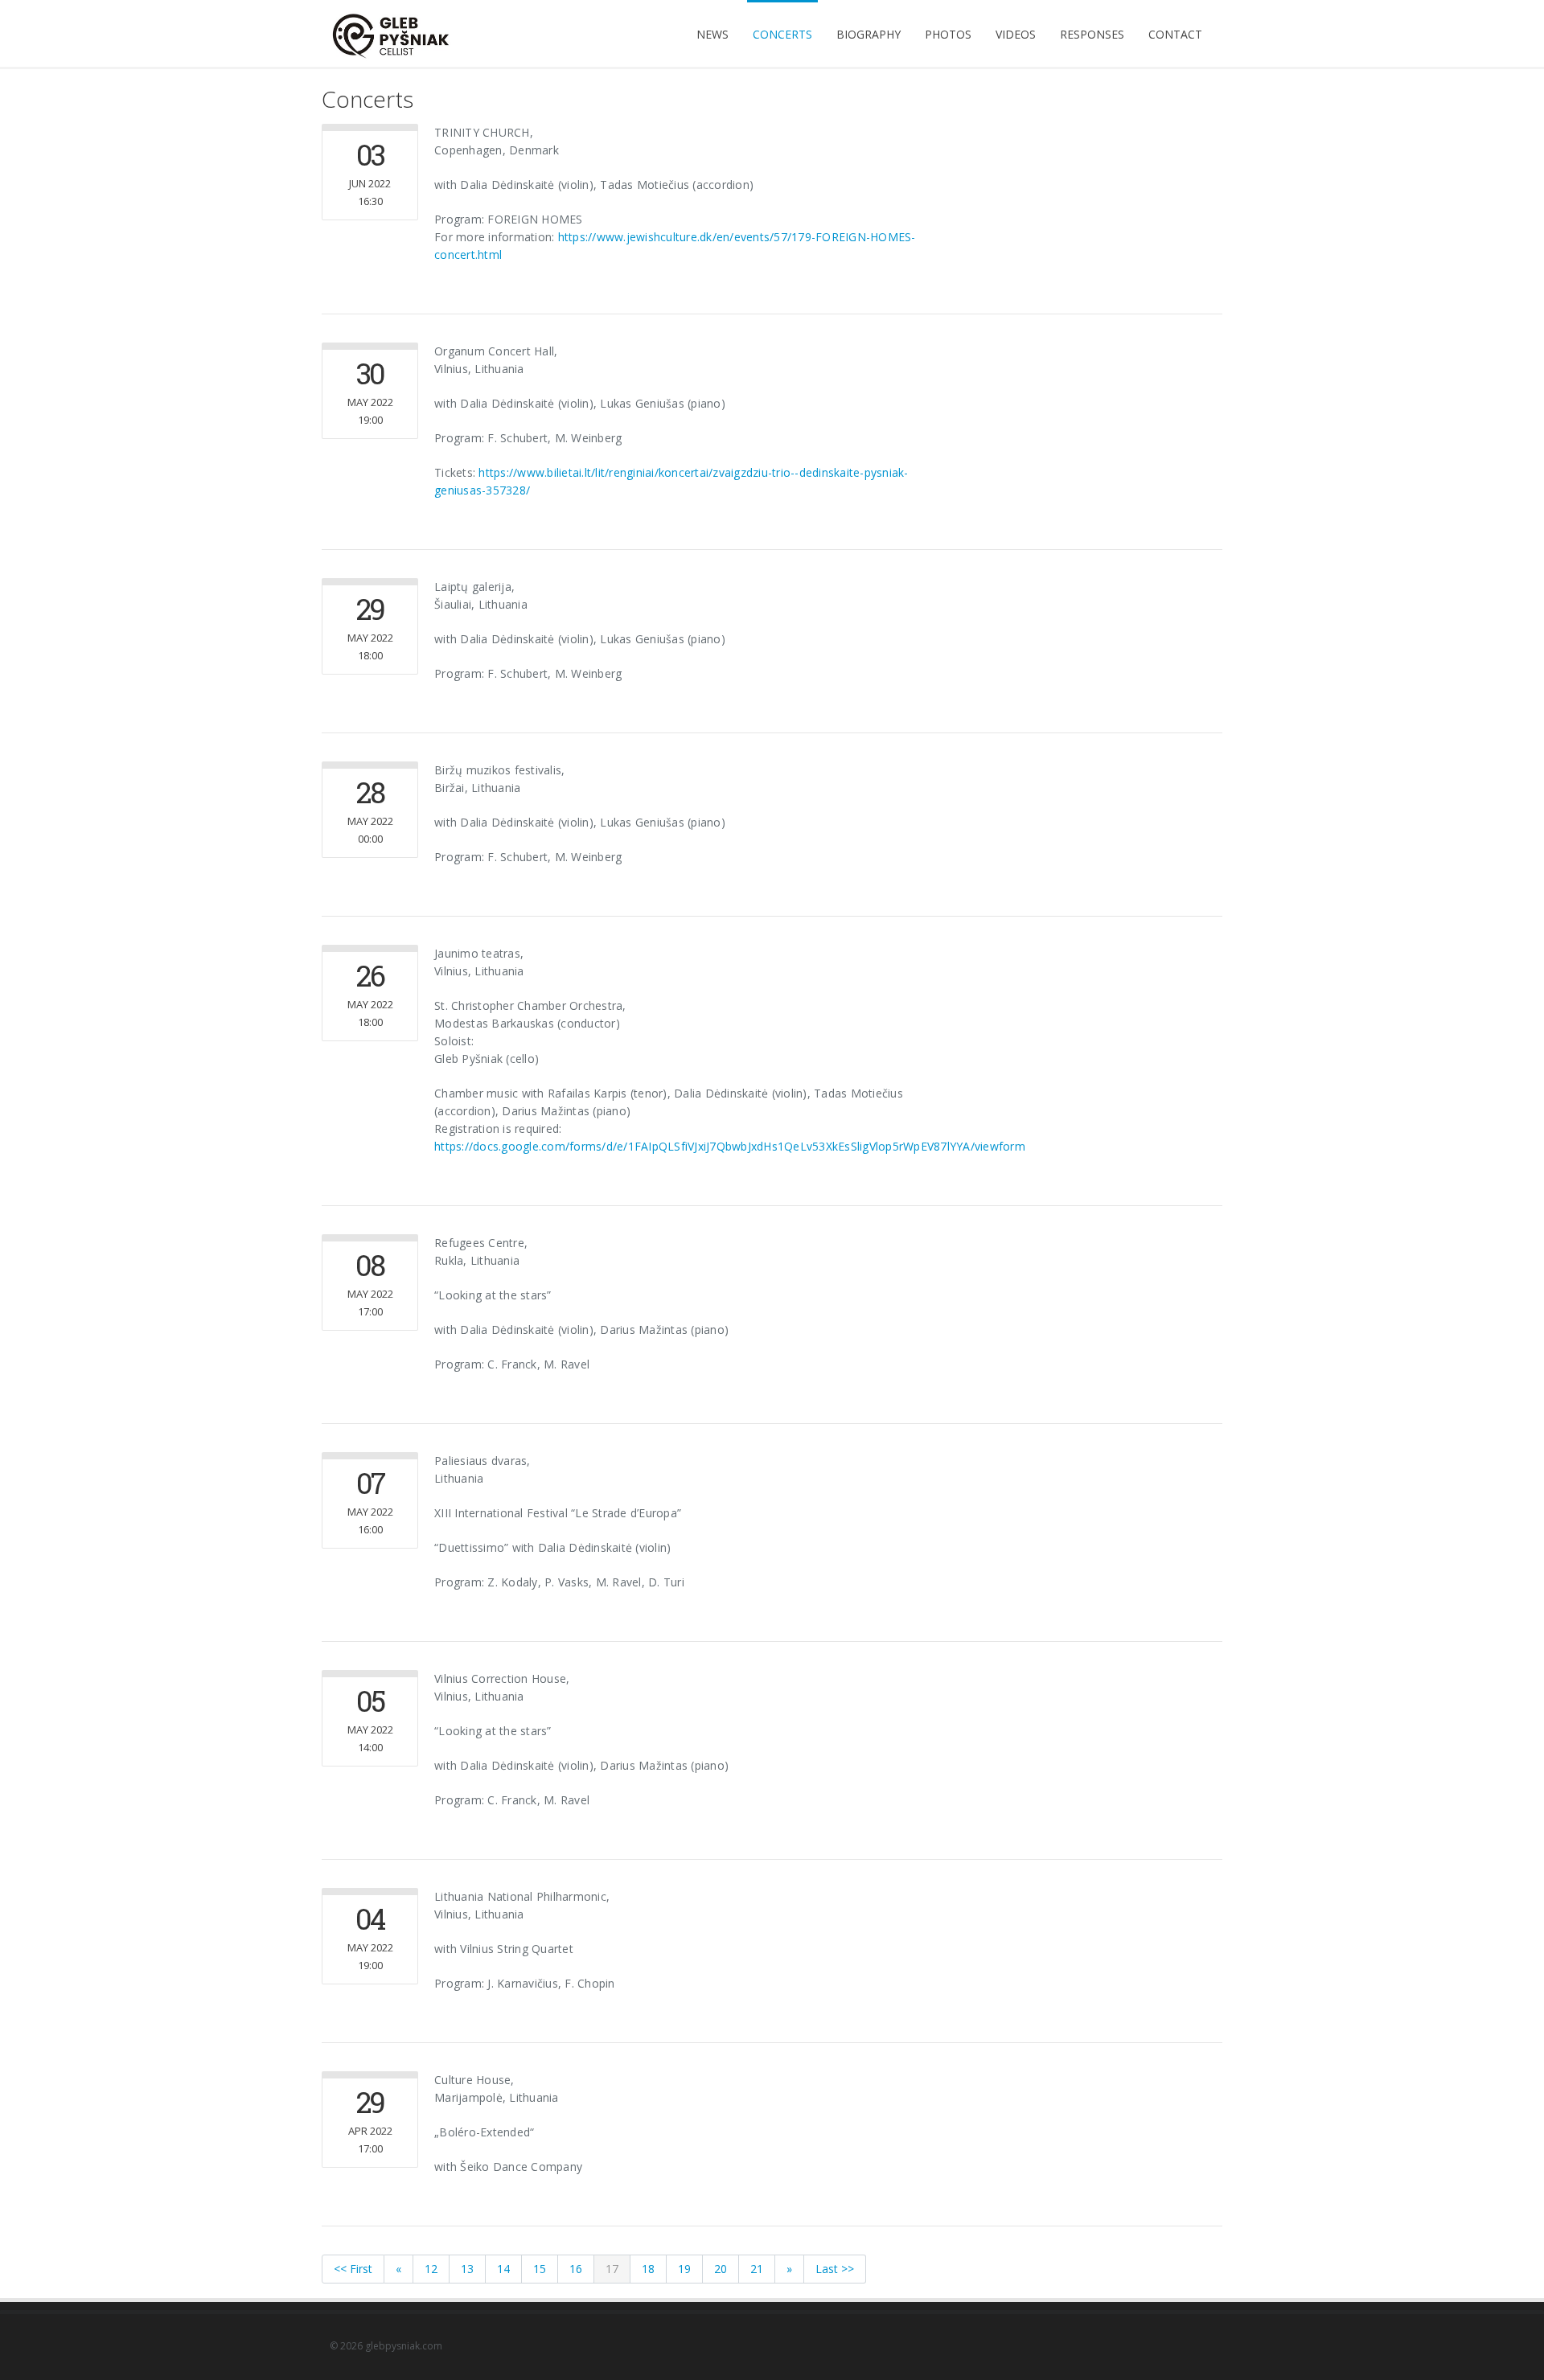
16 (576, 2269)
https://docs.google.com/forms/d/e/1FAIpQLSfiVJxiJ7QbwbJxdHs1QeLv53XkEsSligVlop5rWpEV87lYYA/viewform (730, 1146)
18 (648, 2269)
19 (684, 2269)
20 (721, 2269)
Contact (1175, 34)
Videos (1016, 34)
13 (467, 2269)
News (712, 34)
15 (540, 2269)
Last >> (835, 2269)
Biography (868, 34)
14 (503, 2269)
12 (431, 2269)
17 (612, 2269)
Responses (1092, 34)
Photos (948, 34)
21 (757, 2269)
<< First (353, 2269)
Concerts (782, 34)
